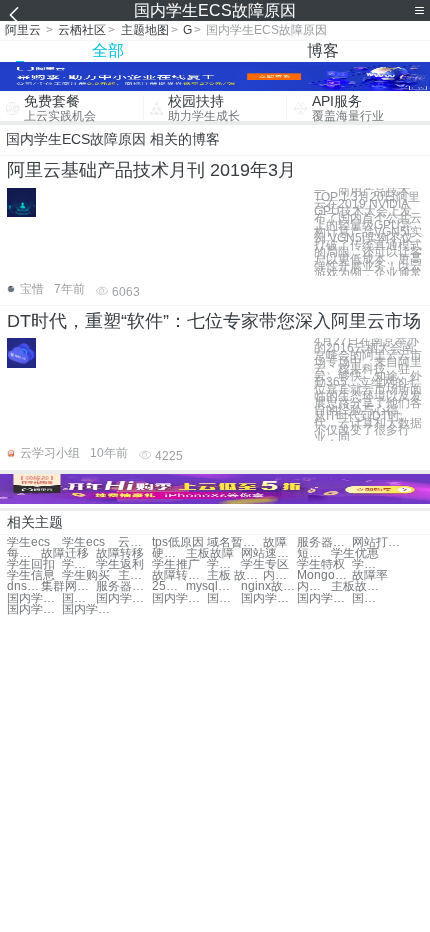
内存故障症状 (280, 575)
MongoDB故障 (324, 575)
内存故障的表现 (314, 586)
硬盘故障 (169, 553)
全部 (108, 50)
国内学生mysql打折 (369, 598)
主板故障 (210, 553)
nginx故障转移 (268, 586)
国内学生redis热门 (79, 598)
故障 (275, 542)
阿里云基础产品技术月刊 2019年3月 (151, 170)
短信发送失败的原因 (314, 553)
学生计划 (369, 564)
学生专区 (265, 564)
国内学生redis (224, 598)
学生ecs (28, 542)
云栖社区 (82, 30)
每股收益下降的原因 (24, 553)
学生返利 (120, 564)
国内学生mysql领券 (179, 598)
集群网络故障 (68, 586)
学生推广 (176, 564)
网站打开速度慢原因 (379, 542)
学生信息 (31, 575)
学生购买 (86, 575)
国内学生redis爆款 (89, 609)
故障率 (370, 575)
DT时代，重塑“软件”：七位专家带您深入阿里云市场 (214, 321)
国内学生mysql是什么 (123, 598)
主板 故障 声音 (234, 575)
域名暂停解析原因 (234, 542)
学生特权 (321, 564)
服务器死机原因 (324, 542)
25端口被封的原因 (169, 586)
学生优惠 (355, 553)
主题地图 (145, 30)
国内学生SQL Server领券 (268, 598)
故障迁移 (65, 553)
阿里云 (23, 30)
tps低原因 (178, 542)
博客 (323, 50)
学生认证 (224, 564)
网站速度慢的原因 (268, 553)
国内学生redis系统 (324, 598)
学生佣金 (79, 564)
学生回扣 (31, 564)
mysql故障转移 (213, 586)
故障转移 (120, 553)
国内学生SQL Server (34, 609)
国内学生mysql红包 (34, 598)
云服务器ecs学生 (135, 542)
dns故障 (24, 586)
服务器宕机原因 (123, 586)
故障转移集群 (179, 575)
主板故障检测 (135, 575)
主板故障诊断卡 (358, 586)
